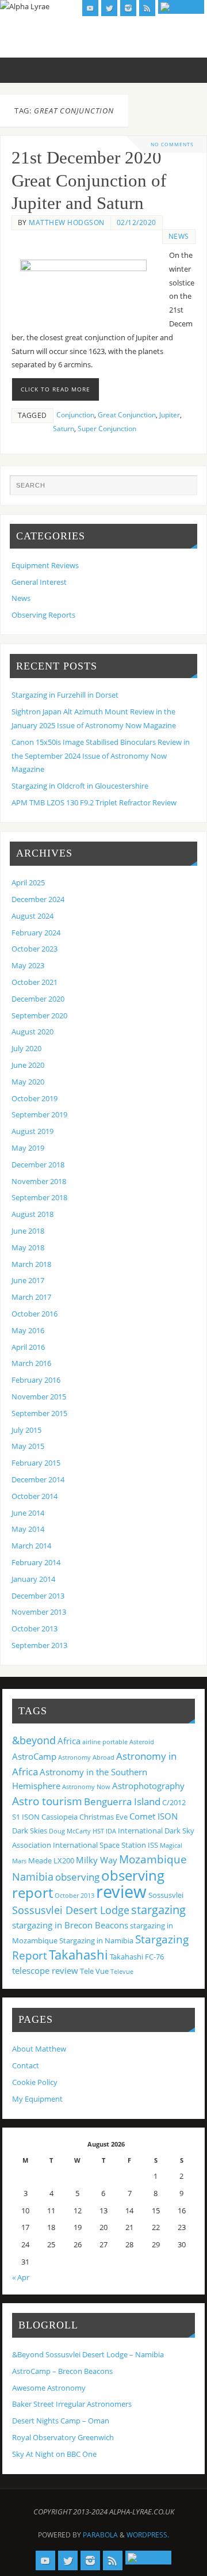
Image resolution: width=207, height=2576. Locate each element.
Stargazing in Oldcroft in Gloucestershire (80, 786)
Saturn (64, 429)
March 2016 (31, 1363)
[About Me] (181, 7)
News (179, 236)
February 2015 (36, 1463)
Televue (122, 1972)
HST (98, 1831)
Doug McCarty (70, 1831)
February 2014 (36, 1563)
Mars (19, 1861)
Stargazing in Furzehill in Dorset (65, 695)
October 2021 (34, 982)
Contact (26, 2066)
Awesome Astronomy (49, 2388)
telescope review (45, 1970)
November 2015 (39, 1397)
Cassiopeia (60, 1817)
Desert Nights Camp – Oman (61, 2421)
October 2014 (34, 1496)
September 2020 (39, 1016)
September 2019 (39, 1115)
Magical (171, 1846)
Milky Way (97, 1860)
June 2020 (28, 1065)
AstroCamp (34, 1756)
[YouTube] (90, 8)
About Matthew (39, 2049)
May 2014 (28, 1529)
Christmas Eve (103, 1817)
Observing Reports (43, 615)
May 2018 (28, 1248)
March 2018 (31, 1264)
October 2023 (34, 949)
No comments (172, 144)
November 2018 (39, 1182)
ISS (153, 1845)
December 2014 (38, 1480)
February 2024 (36, 933)
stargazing (158, 1909)
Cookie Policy (35, 2082)
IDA (111, 1831)
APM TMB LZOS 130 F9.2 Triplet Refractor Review (94, 803)
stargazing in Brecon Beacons (70, 1925)
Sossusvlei (166, 1895)
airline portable (105, 1742)
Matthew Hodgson (67, 222)
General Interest (39, 582)
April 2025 (28, 883)
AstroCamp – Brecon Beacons (62, 2371)
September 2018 (39, 1198)
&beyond (34, 1740)
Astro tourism (47, 1801)
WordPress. (148, 2535)
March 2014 (31, 1546)
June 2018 (28, 1231)
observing (77, 1877)
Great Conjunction (127, 415)
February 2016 (36, 1380)
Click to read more (55, 389)
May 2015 (28, 1446)
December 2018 (38, 1165)
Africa (69, 1741)
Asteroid (142, 1742)
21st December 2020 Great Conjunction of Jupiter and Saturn (89, 181)
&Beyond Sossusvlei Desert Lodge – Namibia (88, 2355)
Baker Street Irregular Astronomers (72, 2404)
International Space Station (99, 1845)
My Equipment (37, 2099)
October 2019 (34, 1099)
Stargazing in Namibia (96, 1940)
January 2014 (33, 1579)
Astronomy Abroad (86, 1757)
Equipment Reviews (45, 566)
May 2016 (28, 1331)
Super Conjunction (107, 429)
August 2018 (32, 1214)
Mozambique (153, 1859)
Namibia (33, 1877)
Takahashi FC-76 (137, 1957)
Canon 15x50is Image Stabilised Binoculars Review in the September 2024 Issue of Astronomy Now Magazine (101, 756)
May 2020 (28, 1082)
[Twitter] (109, 8)
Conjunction (75, 415)
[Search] (183, 489)
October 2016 (34, 1314)
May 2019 (28, 1148)
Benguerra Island (122, 1801)
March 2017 (31, 1297)
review (121, 1892)
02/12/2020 (137, 222)
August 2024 (32, 916)
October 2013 (34, 1629)
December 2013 (38, 1596)
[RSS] (147, 8)
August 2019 (32, 1131)
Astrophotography (148, 1786)
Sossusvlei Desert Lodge (71, 1910)
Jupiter (170, 415)
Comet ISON (154, 1816)
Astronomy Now (86, 1787)
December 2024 (38, 899)
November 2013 (39, 1612)
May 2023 (28, 966)
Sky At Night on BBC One (54, 2454)
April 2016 (28, 1347)
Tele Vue (94, 1971)
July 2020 (26, 1049)
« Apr (21, 2278)
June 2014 (28, 1513)
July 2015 (26, 1430)
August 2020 (32, 1032)
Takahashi (78, 1954)
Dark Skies (30, 1831)
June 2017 (28, 1281)
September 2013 (39, 1645)
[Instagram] (128, 8)
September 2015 (39, 1413)
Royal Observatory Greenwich (63, 2438)
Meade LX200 (51, 1860)
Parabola (100, 2535)
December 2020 (38, 999)
